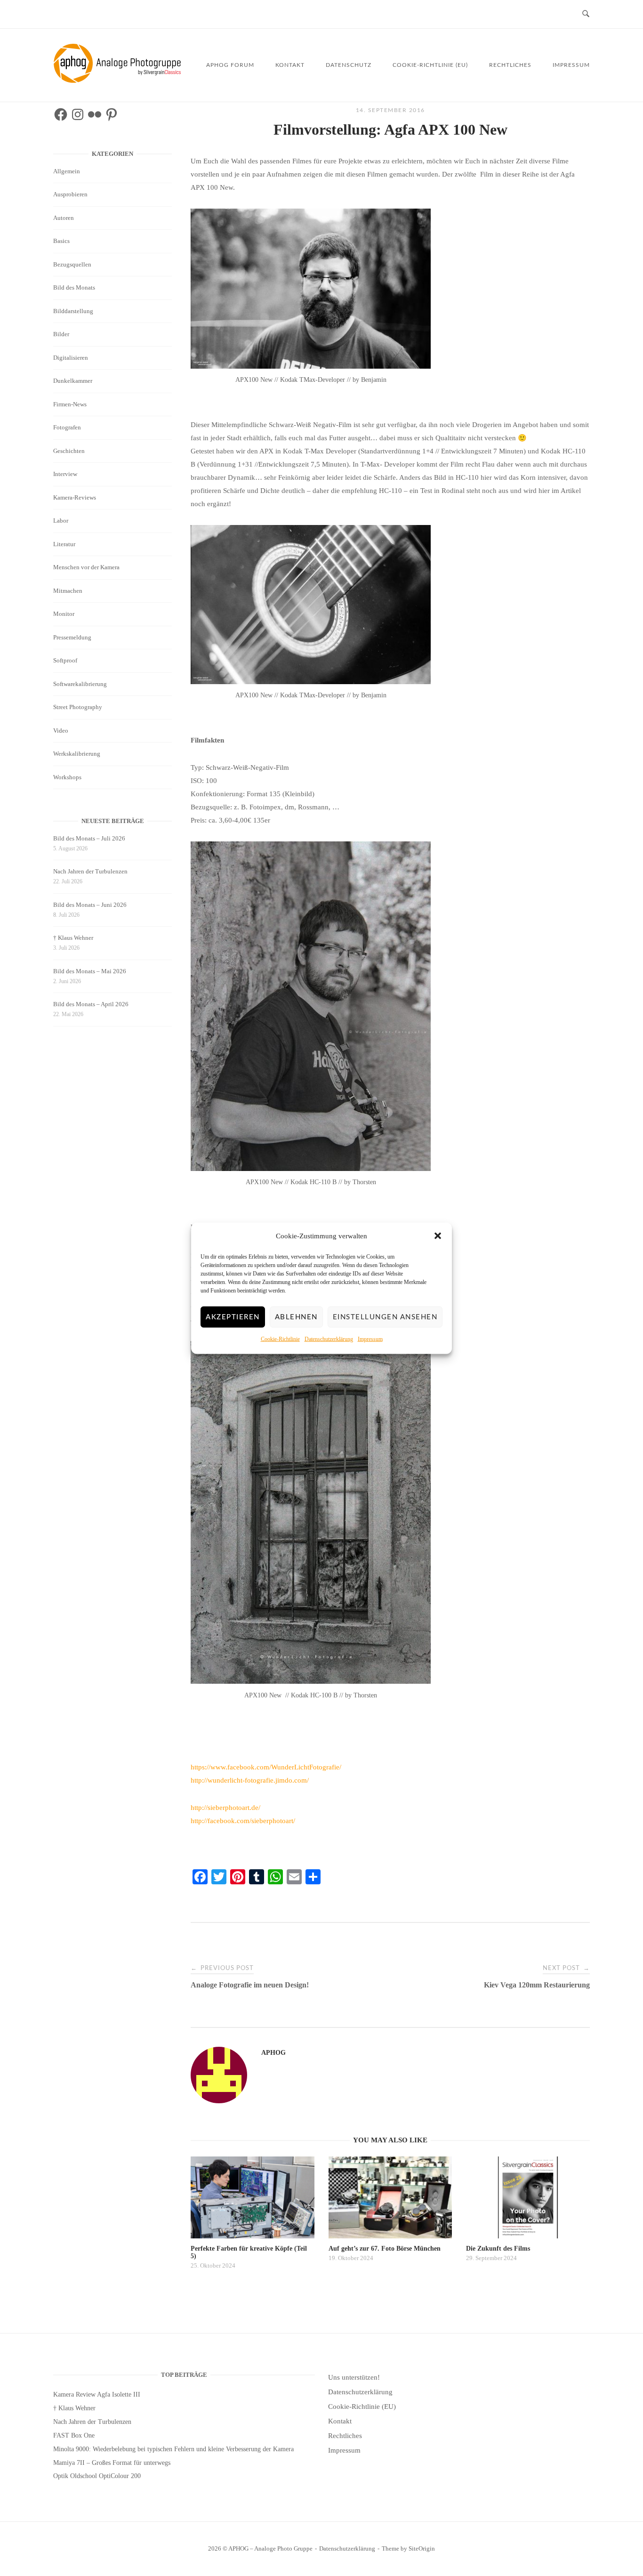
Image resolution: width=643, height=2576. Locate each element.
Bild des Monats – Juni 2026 (90, 905)
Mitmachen (68, 591)
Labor (61, 521)
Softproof (65, 660)
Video (61, 731)
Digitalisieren (71, 358)
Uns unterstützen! (354, 2377)
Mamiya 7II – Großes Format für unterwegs (112, 2463)
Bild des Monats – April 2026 (91, 1004)
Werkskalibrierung (77, 754)
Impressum (370, 1339)
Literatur (64, 544)
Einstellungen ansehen (385, 1317)
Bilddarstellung (73, 311)
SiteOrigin (422, 2548)
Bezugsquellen (72, 264)
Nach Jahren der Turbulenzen (90, 871)
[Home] (119, 81)
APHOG (273, 2053)
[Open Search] (586, 14)
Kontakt (290, 65)
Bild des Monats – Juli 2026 (89, 838)
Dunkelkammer (73, 381)
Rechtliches (510, 65)
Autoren (64, 218)
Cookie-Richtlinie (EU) (430, 65)
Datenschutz (349, 65)
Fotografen (67, 427)
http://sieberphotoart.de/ (225, 1808)
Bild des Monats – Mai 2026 (90, 971)
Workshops (67, 777)
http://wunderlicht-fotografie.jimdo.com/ (250, 1780)
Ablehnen (296, 1317)
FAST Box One (74, 2435)
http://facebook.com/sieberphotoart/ (243, 1821)
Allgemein (67, 171)
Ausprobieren (70, 194)
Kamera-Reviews (75, 497)
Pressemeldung (72, 637)
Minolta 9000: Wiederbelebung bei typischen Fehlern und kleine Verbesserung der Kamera (173, 2449)
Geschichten (69, 451)
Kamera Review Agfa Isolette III (97, 2394)
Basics (61, 241)
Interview (65, 474)
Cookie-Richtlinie (280, 1339)
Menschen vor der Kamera (86, 567)
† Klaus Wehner (73, 938)
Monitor (64, 614)
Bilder (61, 334)
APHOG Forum (230, 65)
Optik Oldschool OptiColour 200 (97, 2476)
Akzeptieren (233, 1317)
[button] (438, 1236)
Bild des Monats (74, 287)
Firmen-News (70, 404)
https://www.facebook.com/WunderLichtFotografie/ (266, 1767)
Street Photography (78, 707)
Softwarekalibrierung (80, 684)
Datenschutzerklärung (329, 1339)
